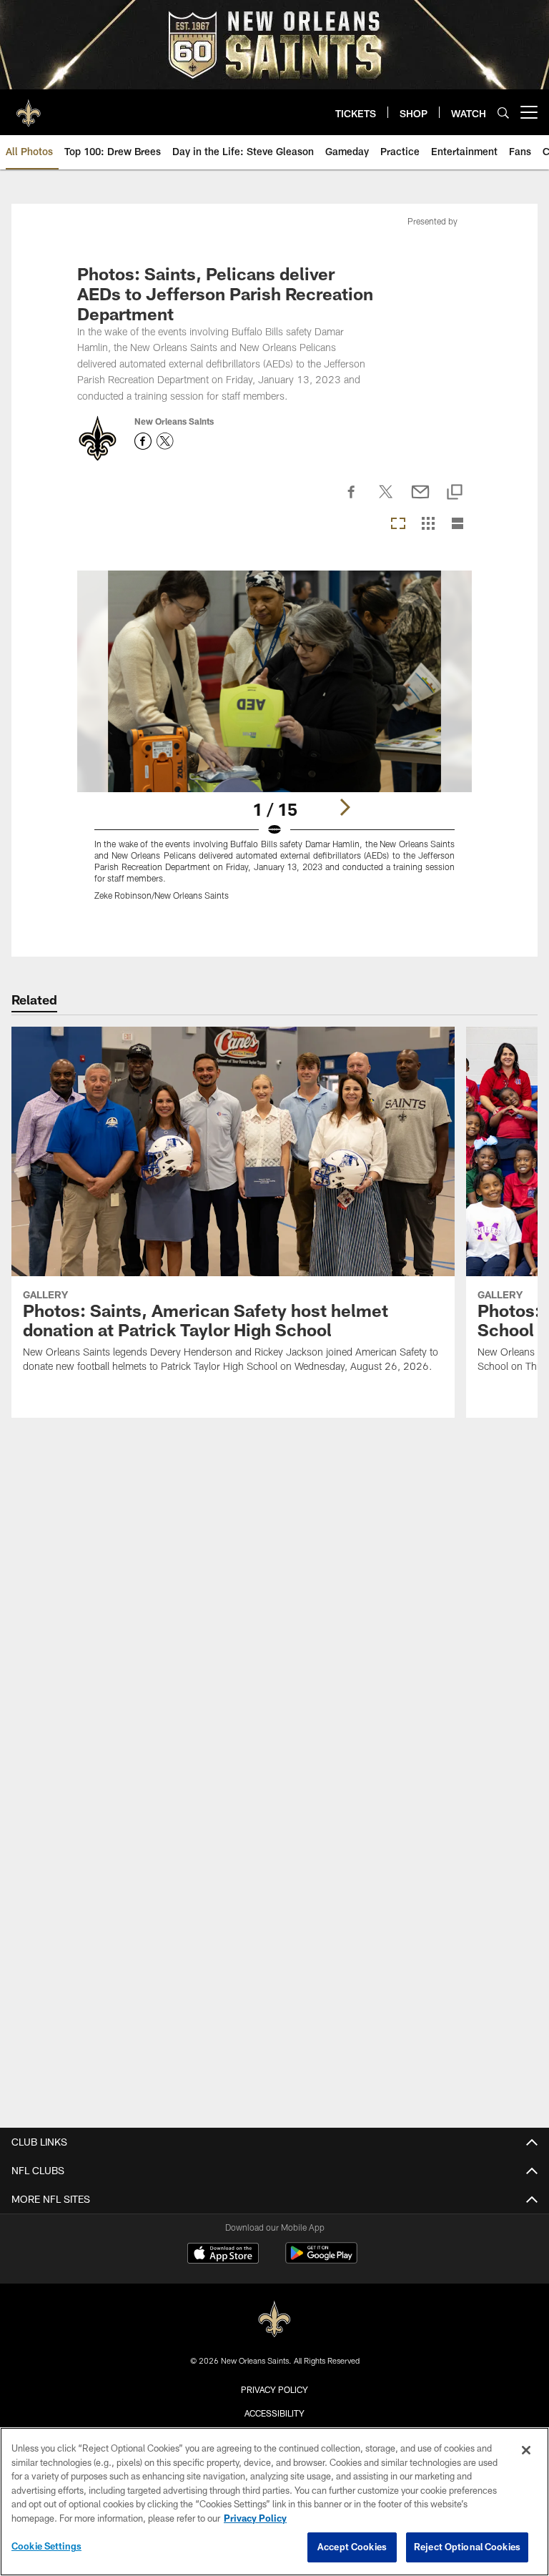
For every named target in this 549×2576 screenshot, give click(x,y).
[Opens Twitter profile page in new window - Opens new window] (165, 441)
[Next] (345, 807)
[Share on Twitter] (386, 500)
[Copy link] (455, 493)
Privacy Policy (274, 2389)
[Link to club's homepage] (29, 107)
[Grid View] (428, 524)
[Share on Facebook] (352, 500)
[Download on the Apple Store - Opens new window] (223, 2255)
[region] (274, 2502)
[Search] (503, 113)
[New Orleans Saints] (274, 2320)
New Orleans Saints (174, 421)
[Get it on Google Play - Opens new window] (321, 2260)
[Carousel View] (398, 524)
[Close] (526, 2450)
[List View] (457, 524)
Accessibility (274, 2413)
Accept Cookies (352, 2547)
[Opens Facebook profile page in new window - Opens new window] (143, 441)
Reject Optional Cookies (467, 2547)
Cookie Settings (46, 2546)
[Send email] (420, 500)
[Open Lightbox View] (274, 745)
